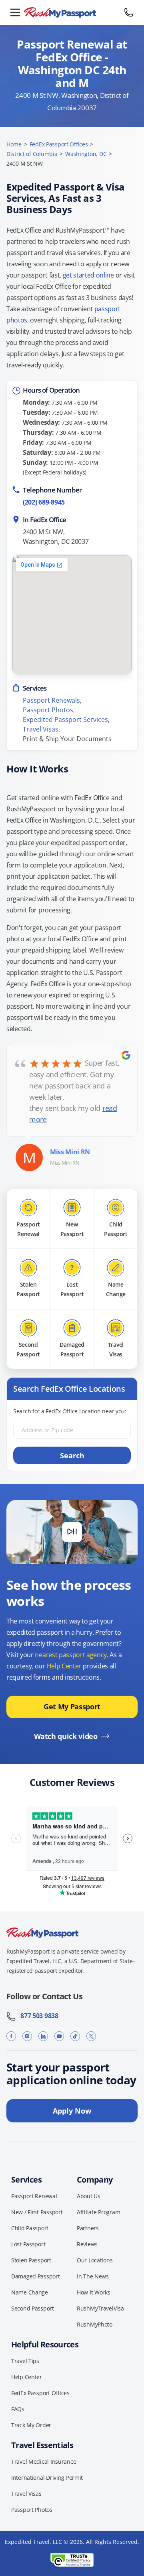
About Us (89, 2196)
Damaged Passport (36, 2276)
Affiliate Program (98, 2212)
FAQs (18, 2409)
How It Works (94, 2292)
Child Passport (30, 2228)
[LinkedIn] (43, 2036)
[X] (91, 2036)
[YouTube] (59, 2036)
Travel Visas (41, 729)
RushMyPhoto (95, 2324)
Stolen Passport (31, 2260)
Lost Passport (28, 2244)
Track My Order (31, 2425)
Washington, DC (86, 154)
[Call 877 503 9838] (129, 12)
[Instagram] (27, 2036)
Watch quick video (66, 1736)
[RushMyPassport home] (72, 13)
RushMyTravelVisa (100, 2308)
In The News (93, 2276)
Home (14, 144)
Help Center (64, 1666)
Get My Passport (72, 1707)
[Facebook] (11, 2036)
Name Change (30, 2292)
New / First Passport (37, 2212)
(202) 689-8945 (44, 502)
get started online (88, 275)
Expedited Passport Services (65, 719)
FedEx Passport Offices (59, 144)
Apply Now (72, 2111)
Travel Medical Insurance (44, 2461)
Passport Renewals (51, 700)
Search (72, 1455)
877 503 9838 (37, 2016)
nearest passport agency (71, 1655)
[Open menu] (15, 12)
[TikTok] (75, 2036)
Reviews (87, 2244)
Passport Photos (48, 710)
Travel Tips (25, 2361)
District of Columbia (32, 154)
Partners (88, 2228)
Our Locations (95, 2260)
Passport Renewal (34, 2196)
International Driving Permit (47, 2478)
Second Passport (33, 2308)
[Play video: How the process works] (72, 1532)
